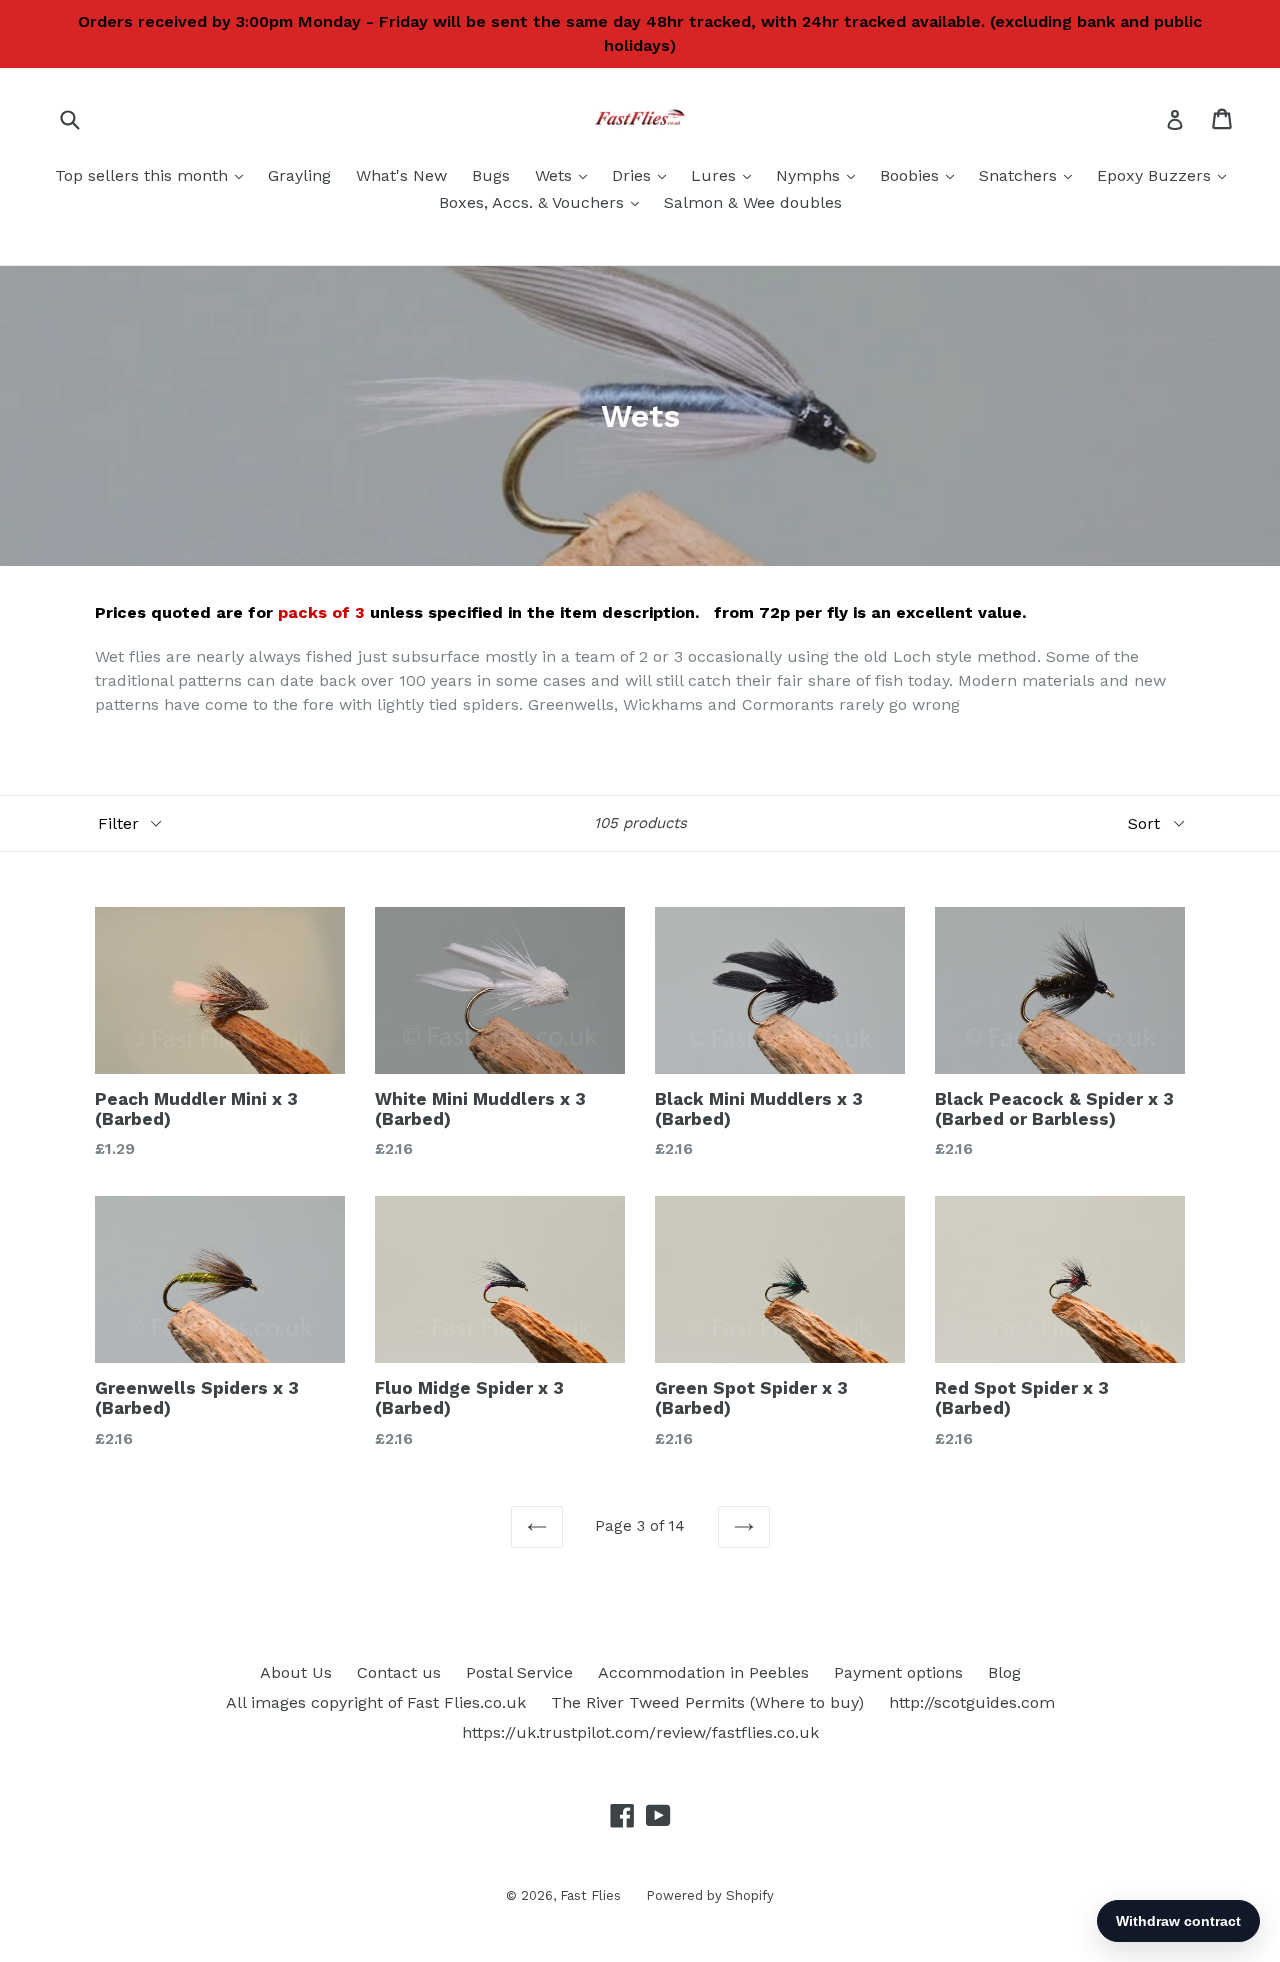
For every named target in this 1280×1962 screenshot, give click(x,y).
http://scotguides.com (972, 1702)
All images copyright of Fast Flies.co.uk (376, 1702)
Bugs (491, 175)
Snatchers (1030, 175)
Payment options (898, 1672)
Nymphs (820, 175)
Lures (726, 175)
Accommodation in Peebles (703, 1672)
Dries (644, 175)
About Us (296, 1672)
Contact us (399, 1672)
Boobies (922, 175)
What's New (401, 175)
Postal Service (519, 1672)
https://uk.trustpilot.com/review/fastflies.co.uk (640, 1732)
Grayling (299, 175)
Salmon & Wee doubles (753, 202)
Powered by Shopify (710, 1895)
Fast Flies (590, 1895)
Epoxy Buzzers (1166, 175)
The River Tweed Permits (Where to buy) (707, 1702)
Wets (566, 175)
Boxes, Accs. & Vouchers (544, 202)
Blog (1004, 1672)
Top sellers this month (154, 175)
